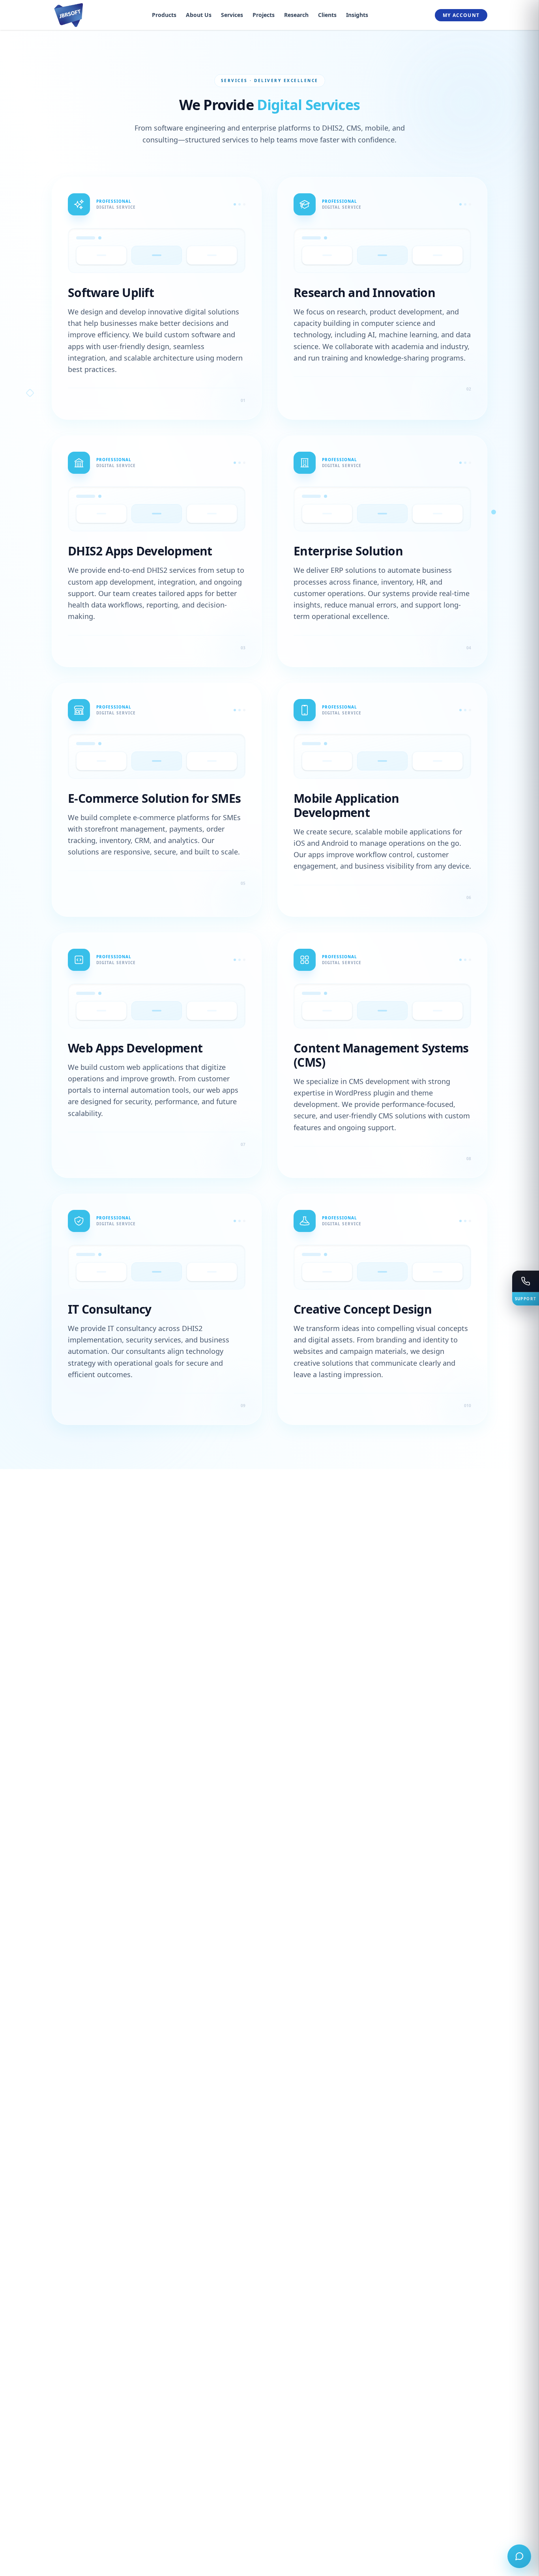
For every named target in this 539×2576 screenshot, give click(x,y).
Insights (357, 15)
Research (296, 15)
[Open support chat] (519, 2556)
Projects (264, 15)
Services (232, 15)
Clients (327, 15)
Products (164, 15)
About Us (199, 15)
